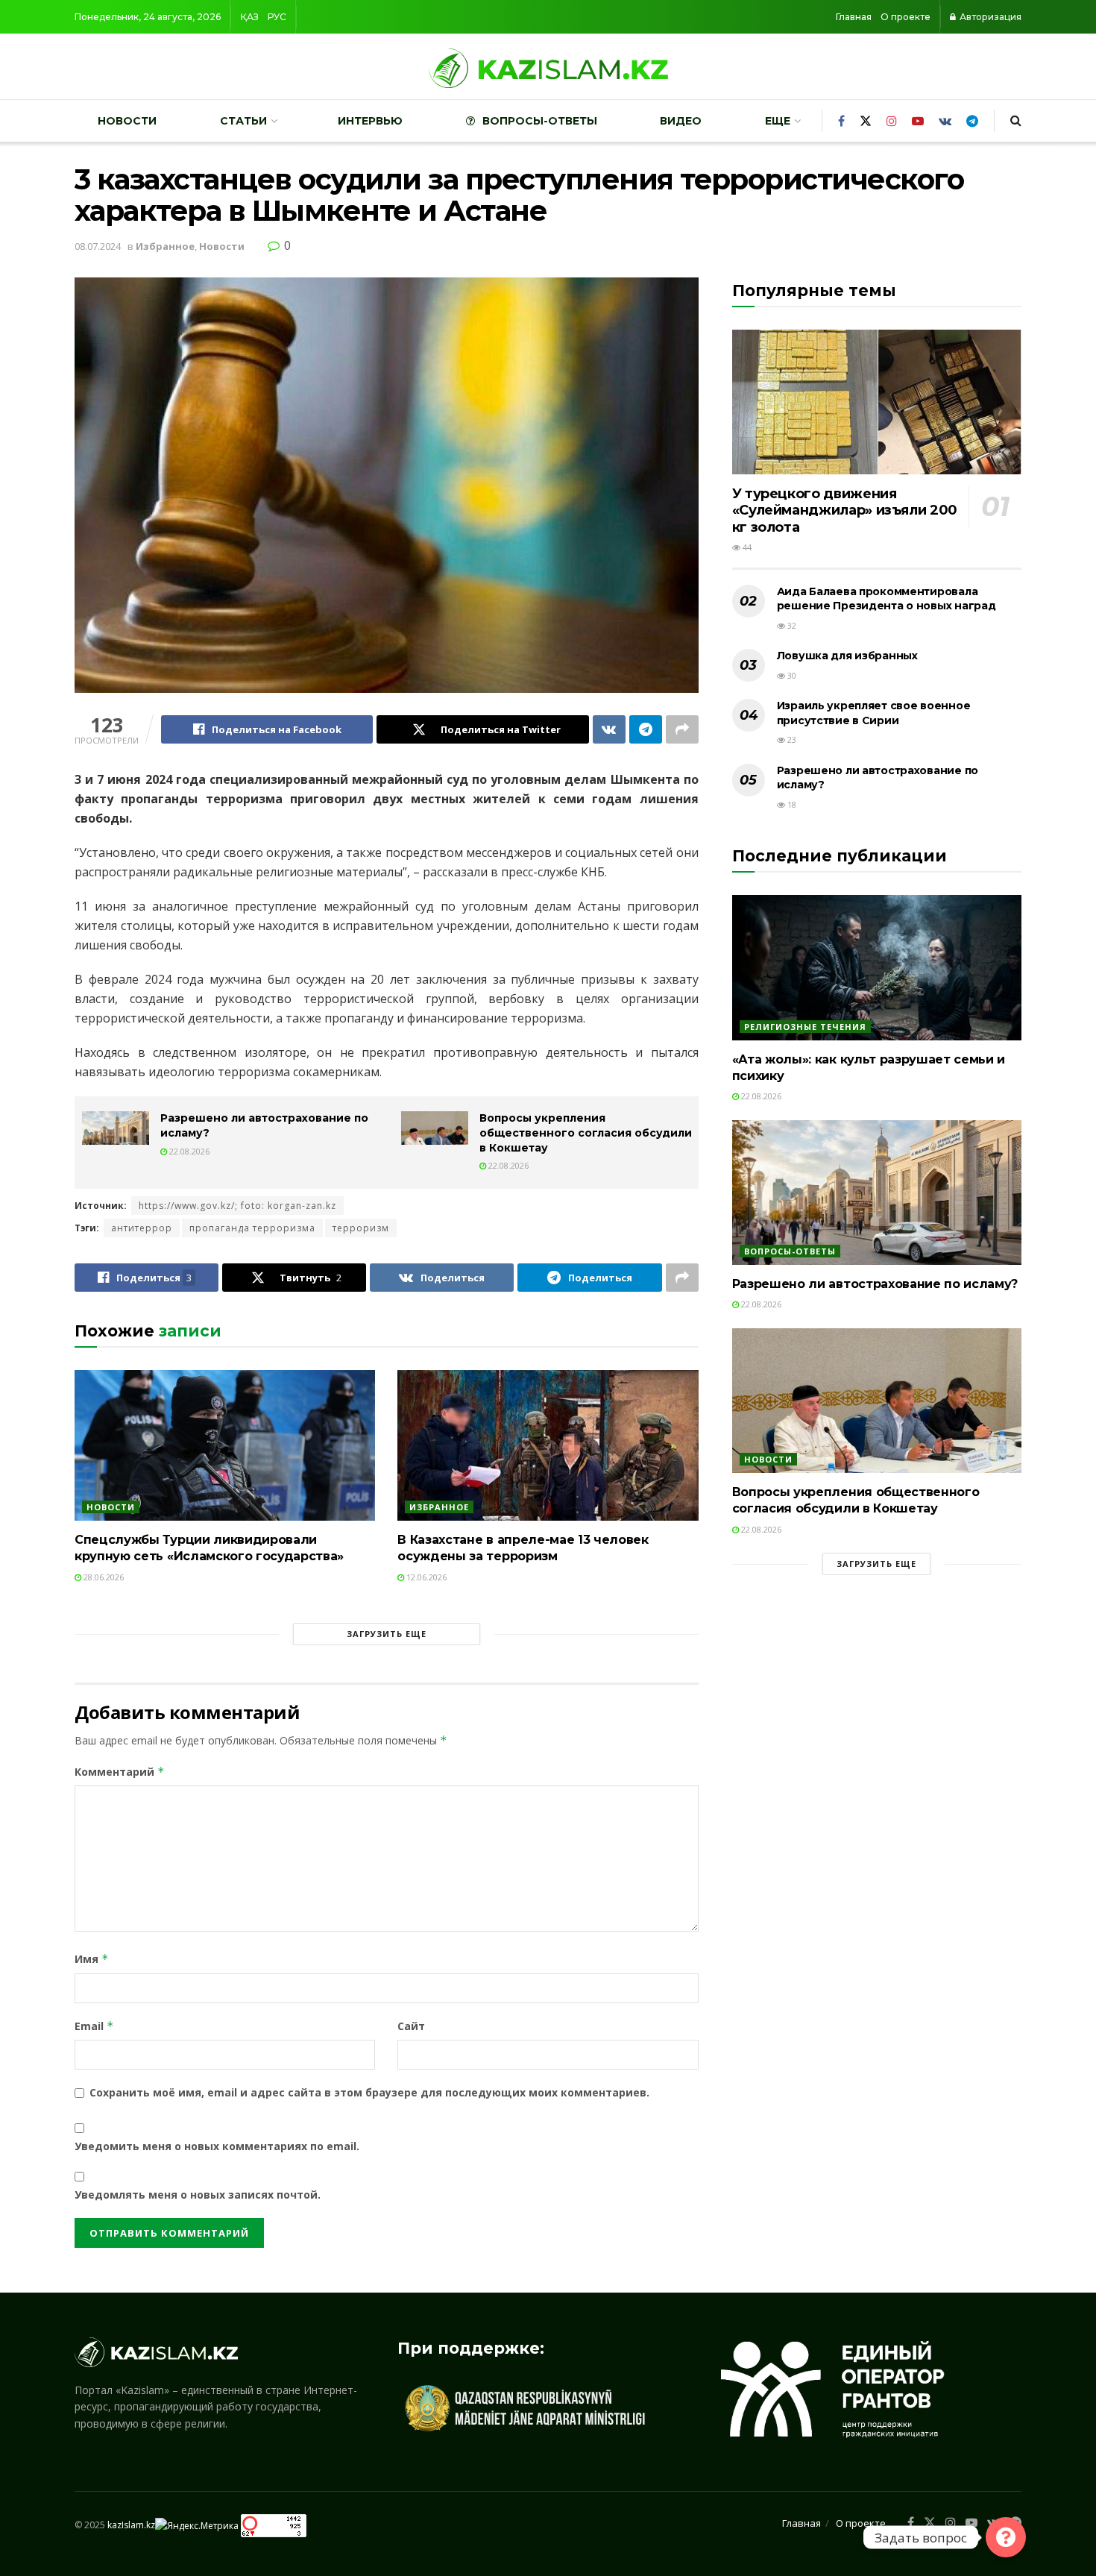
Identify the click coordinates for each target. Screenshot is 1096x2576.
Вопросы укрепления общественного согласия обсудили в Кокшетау (586, 1133)
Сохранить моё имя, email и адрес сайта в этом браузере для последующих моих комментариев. (369, 2092)
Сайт (411, 2026)
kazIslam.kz (131, 2525)
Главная (854, 17)
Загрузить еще (387, 1634)
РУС (277, 17)
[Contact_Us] (1006, 2537)
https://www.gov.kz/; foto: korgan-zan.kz (237, 1206)
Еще (778, 121)
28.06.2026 (103, 1577)
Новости (127, 121)
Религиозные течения (805, 1027)
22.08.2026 (188, 1151)
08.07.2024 (98, 246)
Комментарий (120, 1772)
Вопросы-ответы (540, 121)
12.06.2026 (425, 1577)
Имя (92, 1959)
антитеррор (142, 1228)
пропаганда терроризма (252, 1228)
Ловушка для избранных (847, 656)
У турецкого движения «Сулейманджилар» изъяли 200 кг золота (845, 511)
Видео (681, 121)
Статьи (243, 121)
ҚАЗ (249, 17)
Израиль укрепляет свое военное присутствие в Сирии (874, 713)
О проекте (906, 17)
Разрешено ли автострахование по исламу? (875, 1284)
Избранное (165, 246)
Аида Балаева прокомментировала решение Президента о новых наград (886, 599)
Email (94, 2026)
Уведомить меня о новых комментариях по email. (217, 2146)
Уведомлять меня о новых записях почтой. (198, 2195)
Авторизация (989, 17)
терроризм (361, 1228)
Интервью (370, 121)
